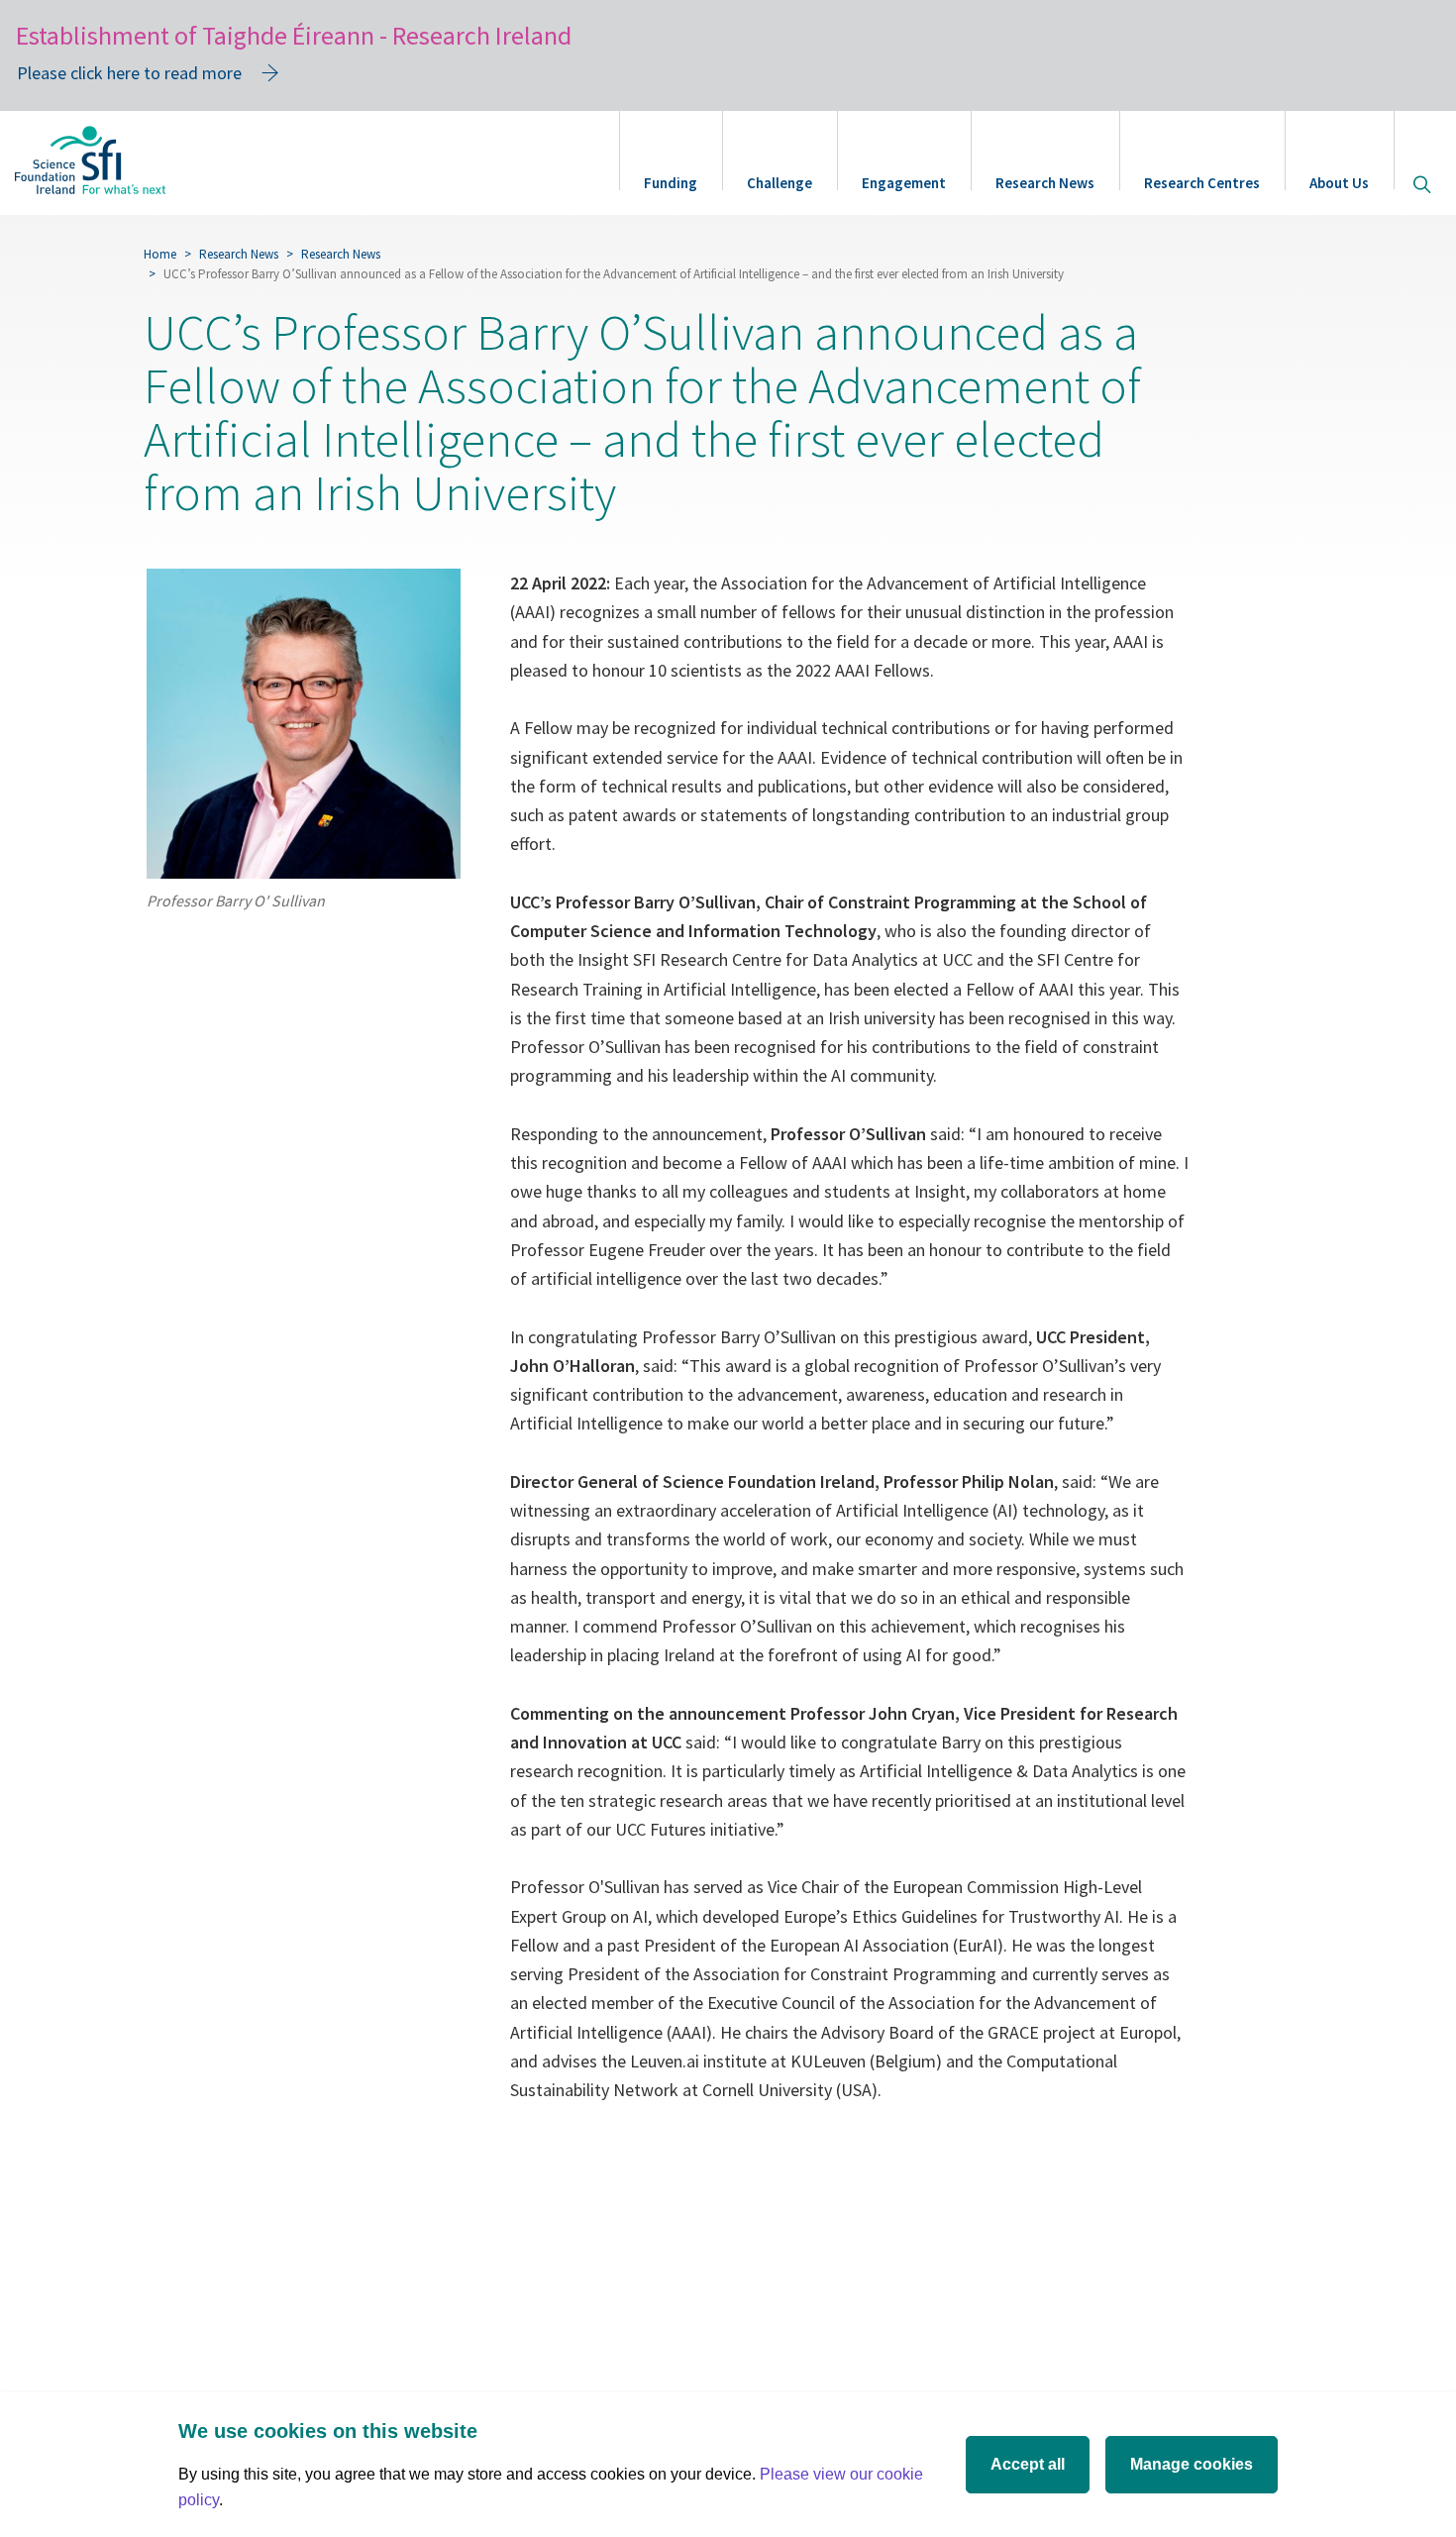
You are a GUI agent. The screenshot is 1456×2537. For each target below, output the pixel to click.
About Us (1339, 183)
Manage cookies (1192, 2464)
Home (160, 254)
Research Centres (1202, 183)
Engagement (904, 183)
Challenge (780, 183)
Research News (1045, 183)
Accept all (1028, 2464)
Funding (671, 183)
